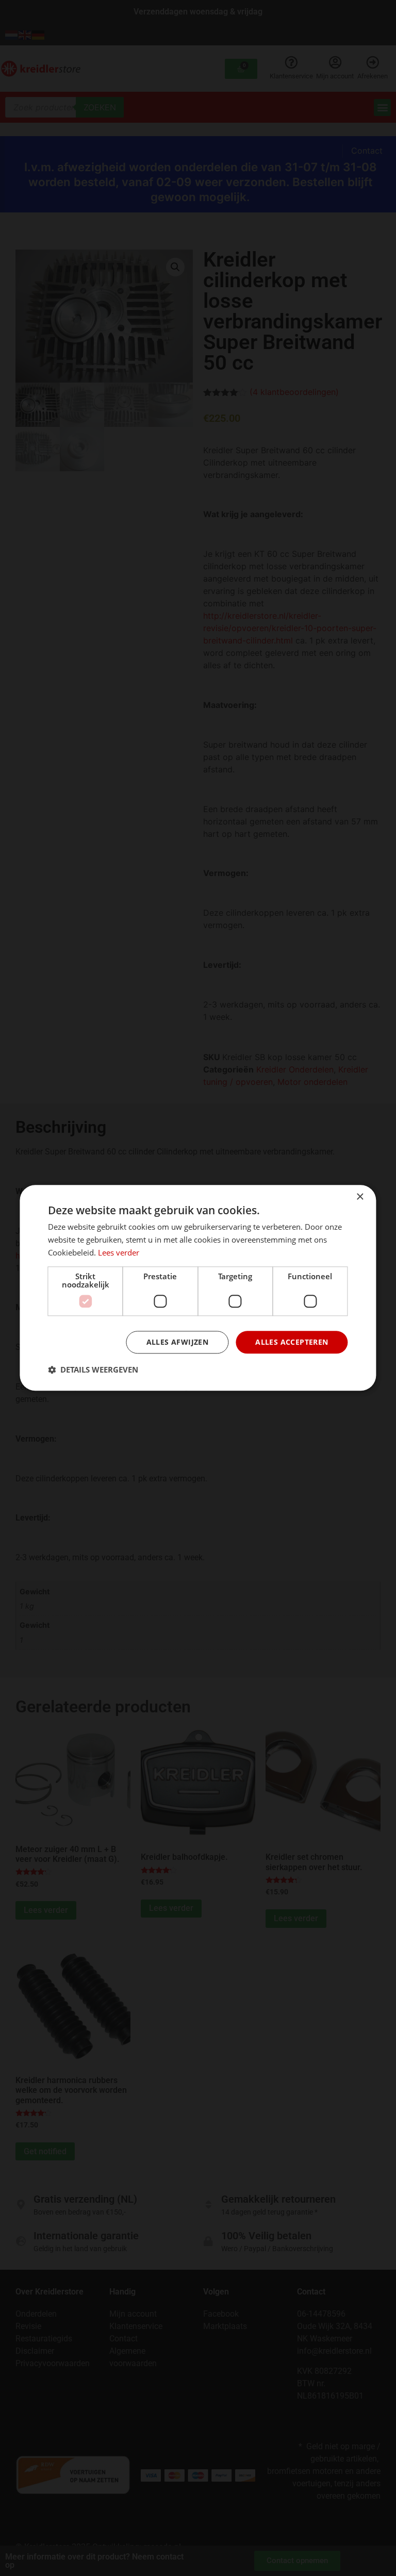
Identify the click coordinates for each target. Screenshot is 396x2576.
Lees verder (119, 1252)
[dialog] (198, 1288)
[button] (93, 1370)
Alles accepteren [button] (292, 1342)
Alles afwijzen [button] (178, 1342)
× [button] (360, 1197)
